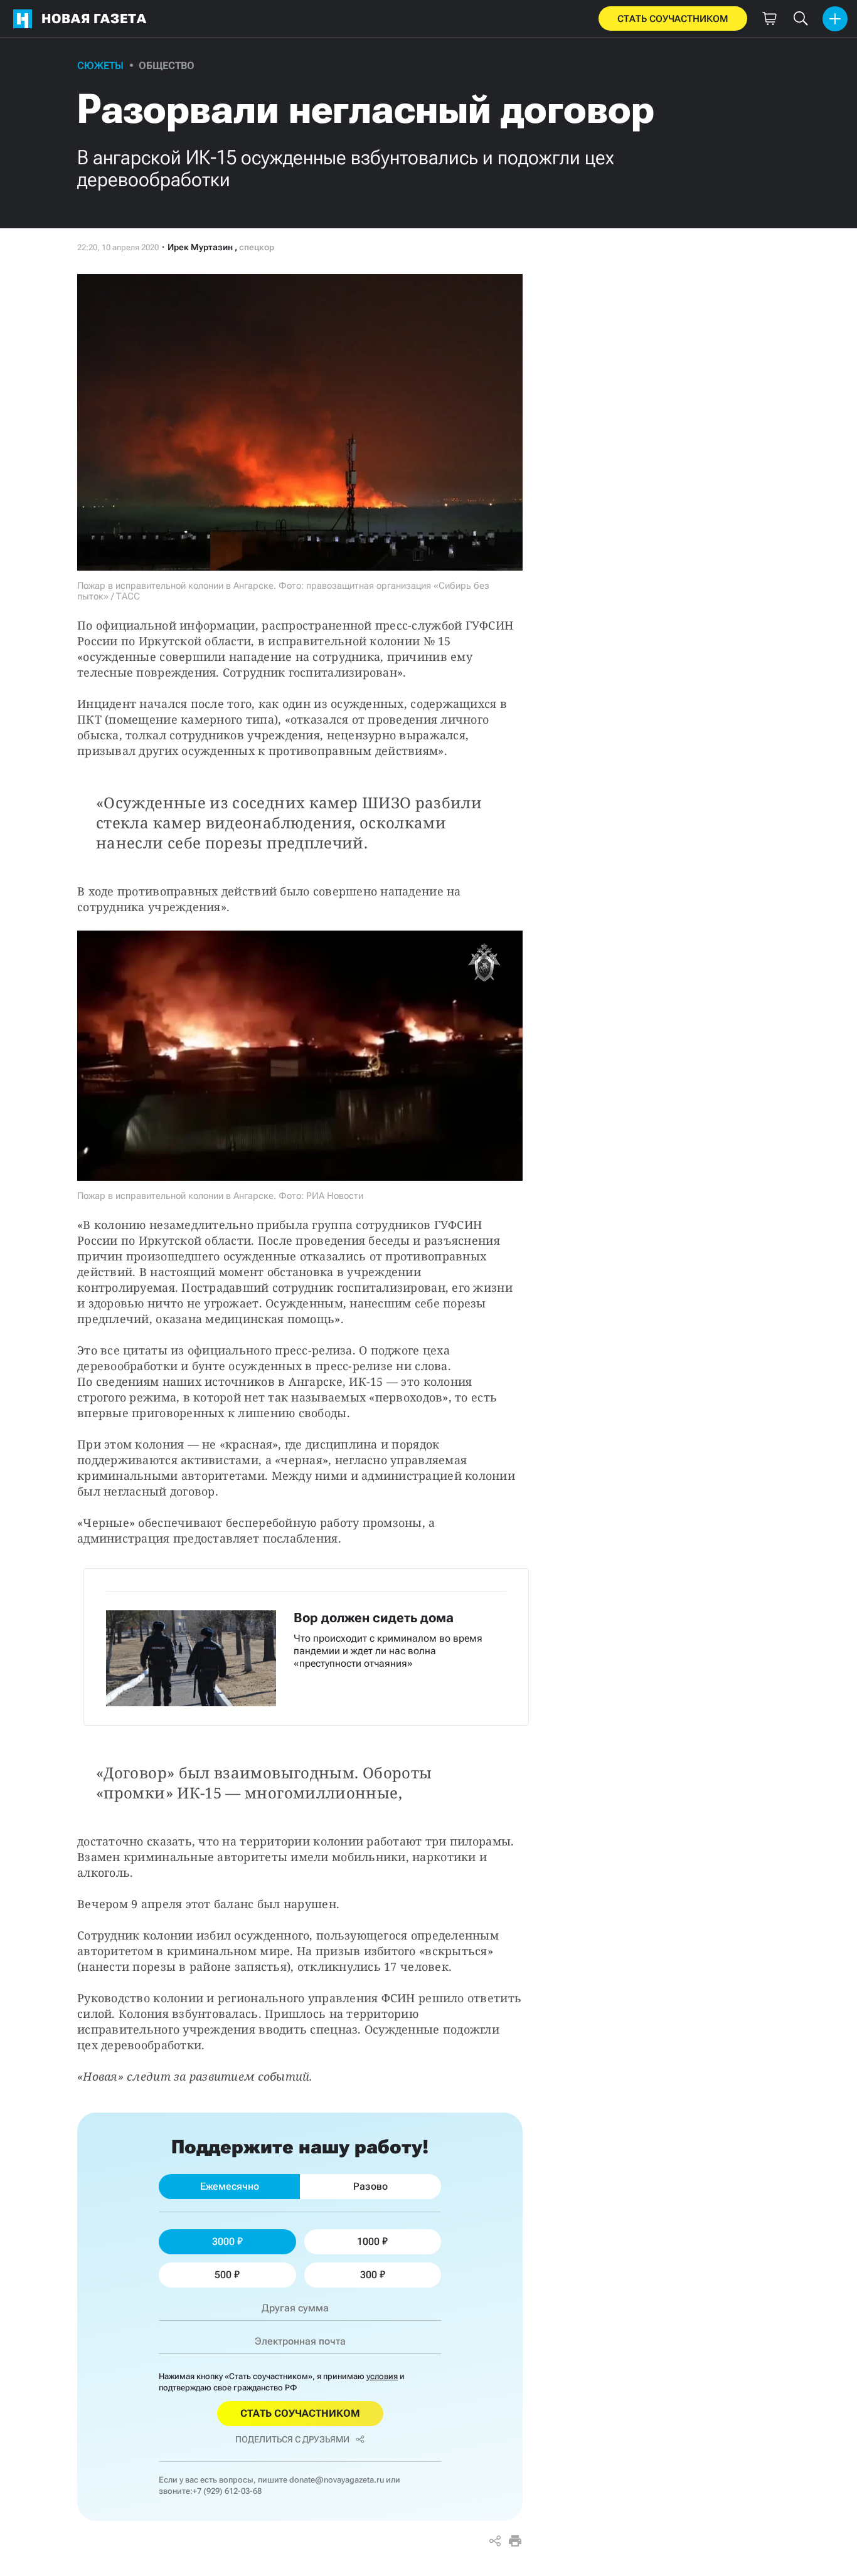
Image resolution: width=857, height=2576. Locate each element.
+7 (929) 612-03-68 (227, 2491)
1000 (368, 2241)
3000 (223, 2241)
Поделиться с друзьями (292, 2439)
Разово (370, 2186)
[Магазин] (769, 19)
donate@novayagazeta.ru (337, 2480)
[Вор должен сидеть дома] (306, 1647)
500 (223, 2275)
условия (382, 2376)
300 (369, 2275)
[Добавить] (835, 19)
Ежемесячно (230, 2186)
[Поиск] (801, 19)
